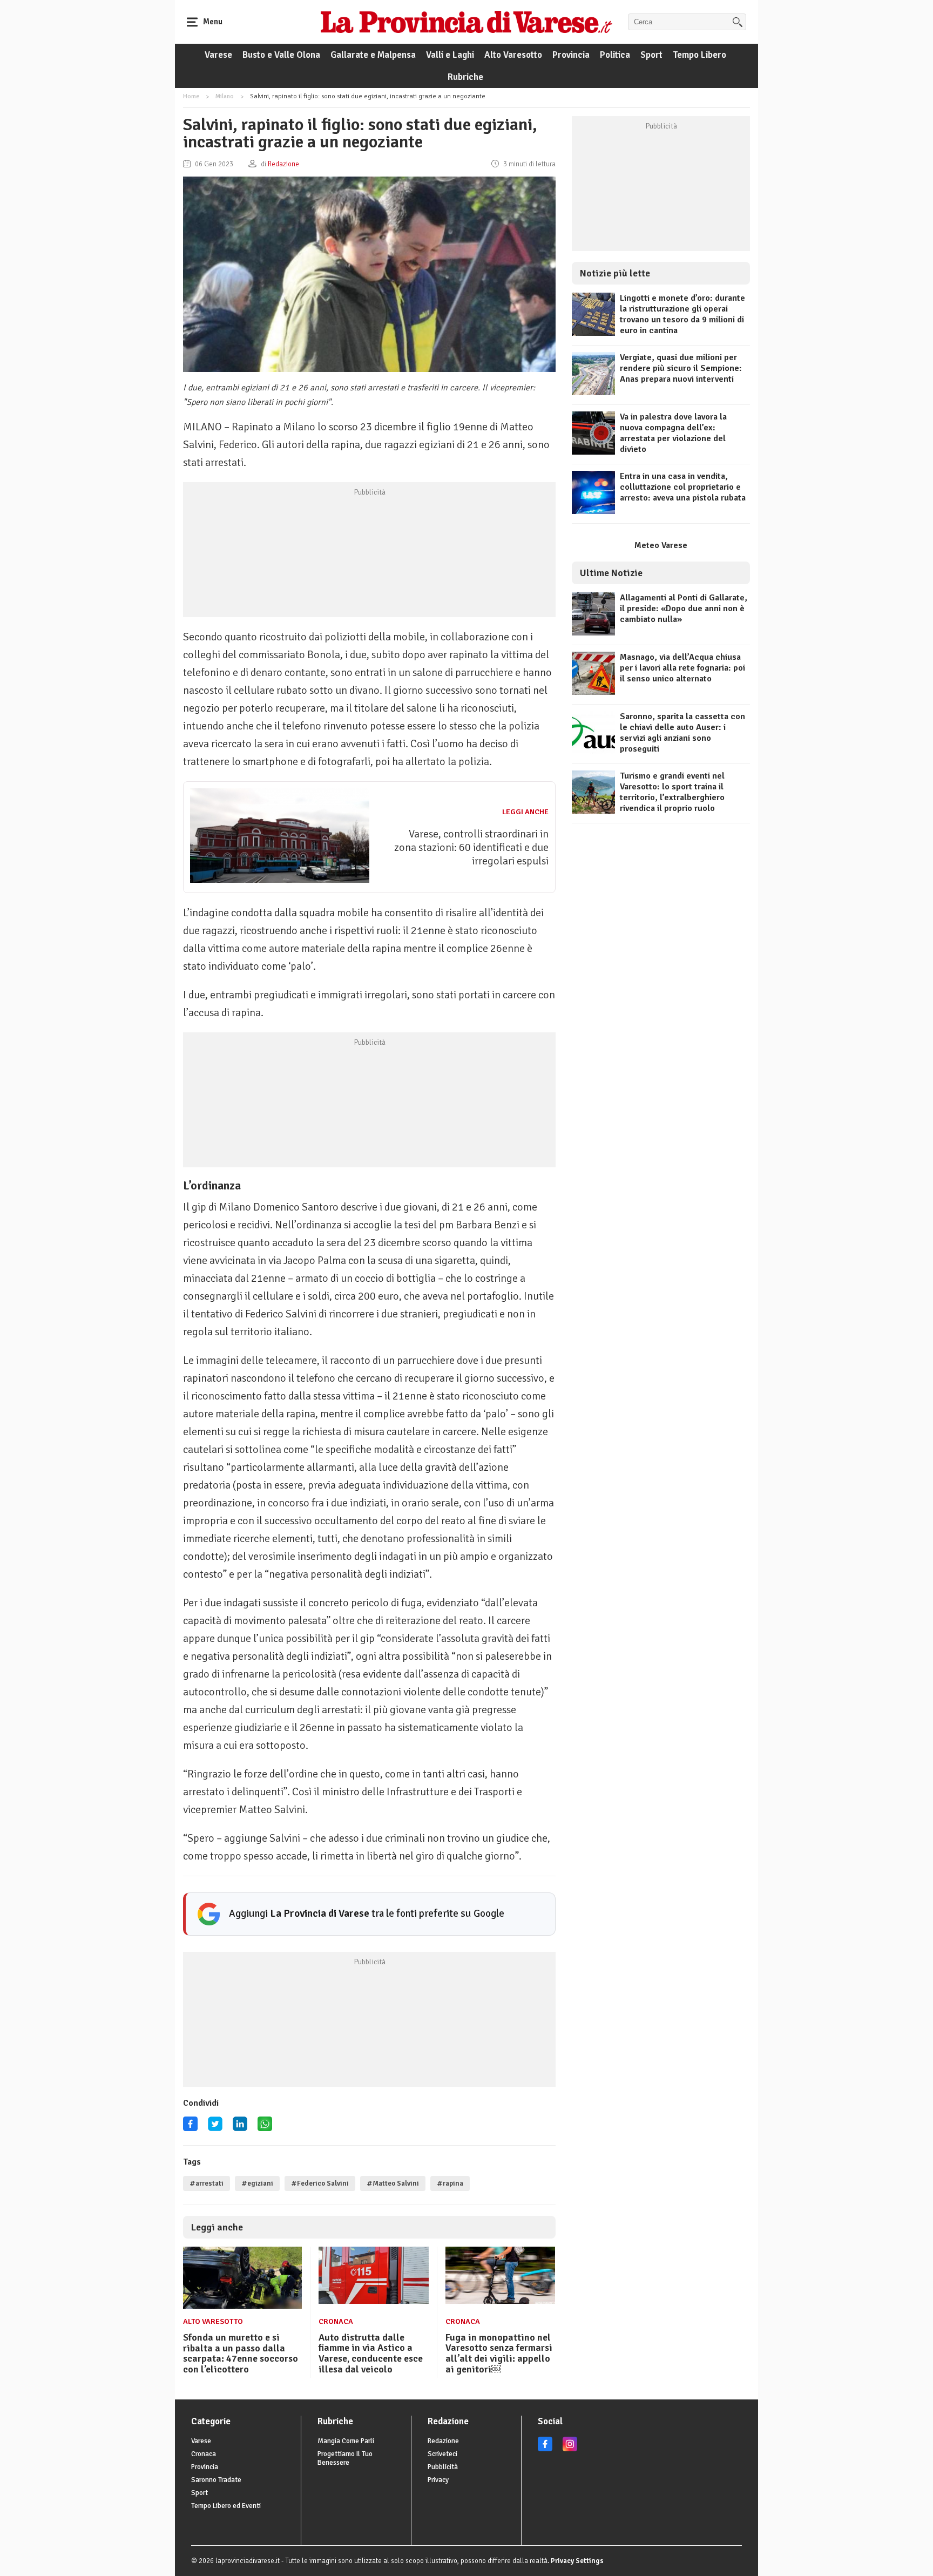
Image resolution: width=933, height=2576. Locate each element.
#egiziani (257, 2183)
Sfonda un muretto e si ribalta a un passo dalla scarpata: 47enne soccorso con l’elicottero (241, 2353)
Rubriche (465, 77)
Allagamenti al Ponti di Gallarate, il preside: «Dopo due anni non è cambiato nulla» (684, 608)
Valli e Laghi (450, 55)
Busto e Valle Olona (281, 55)
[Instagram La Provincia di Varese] (570, 2449)
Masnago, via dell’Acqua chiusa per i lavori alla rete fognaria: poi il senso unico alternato (682, 668)
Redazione (443, 2441)
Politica (615, 55)
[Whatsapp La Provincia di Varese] (265, 2128)
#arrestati (207, 2183)
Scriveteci (442, 2454)
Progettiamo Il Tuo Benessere (345, 2458)
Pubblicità (443, 2467)
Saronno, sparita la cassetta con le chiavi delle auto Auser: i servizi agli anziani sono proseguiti (682, 733)
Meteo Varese (661, 545)
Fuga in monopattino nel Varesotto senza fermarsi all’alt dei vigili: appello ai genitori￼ (499, 2353)
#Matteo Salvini (393, 2183)
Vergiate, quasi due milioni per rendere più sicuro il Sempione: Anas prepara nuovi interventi (681, 368)
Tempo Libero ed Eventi (226, 2506)
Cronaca (336, 2321)
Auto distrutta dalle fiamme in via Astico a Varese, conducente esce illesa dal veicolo (371, 2353)
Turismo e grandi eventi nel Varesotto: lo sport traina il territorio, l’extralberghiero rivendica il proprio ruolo (672, 792)
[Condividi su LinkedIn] (240, 2128)
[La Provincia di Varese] (466, 22)
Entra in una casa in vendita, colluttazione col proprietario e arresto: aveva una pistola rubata (683, 487)
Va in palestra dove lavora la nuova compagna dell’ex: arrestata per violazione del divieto (673, 433)
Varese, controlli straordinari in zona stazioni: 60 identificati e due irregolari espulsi (471, 847)
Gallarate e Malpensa (373, 55)
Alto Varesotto (513, 55)
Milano (225, 96)
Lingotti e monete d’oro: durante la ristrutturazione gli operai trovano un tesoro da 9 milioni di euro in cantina (682, 314)
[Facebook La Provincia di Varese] (190, 2128)
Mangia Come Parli (346, 2441)
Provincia (571, 55)
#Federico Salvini (320, 2183)
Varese (218, 55)
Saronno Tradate (216, 2480)
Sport (651, 55)
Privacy (438, 2480)
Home (191, 96)
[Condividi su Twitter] (215, 2128)
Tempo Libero (699, 55)
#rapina (450, 2183)
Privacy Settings (577, 2561)
